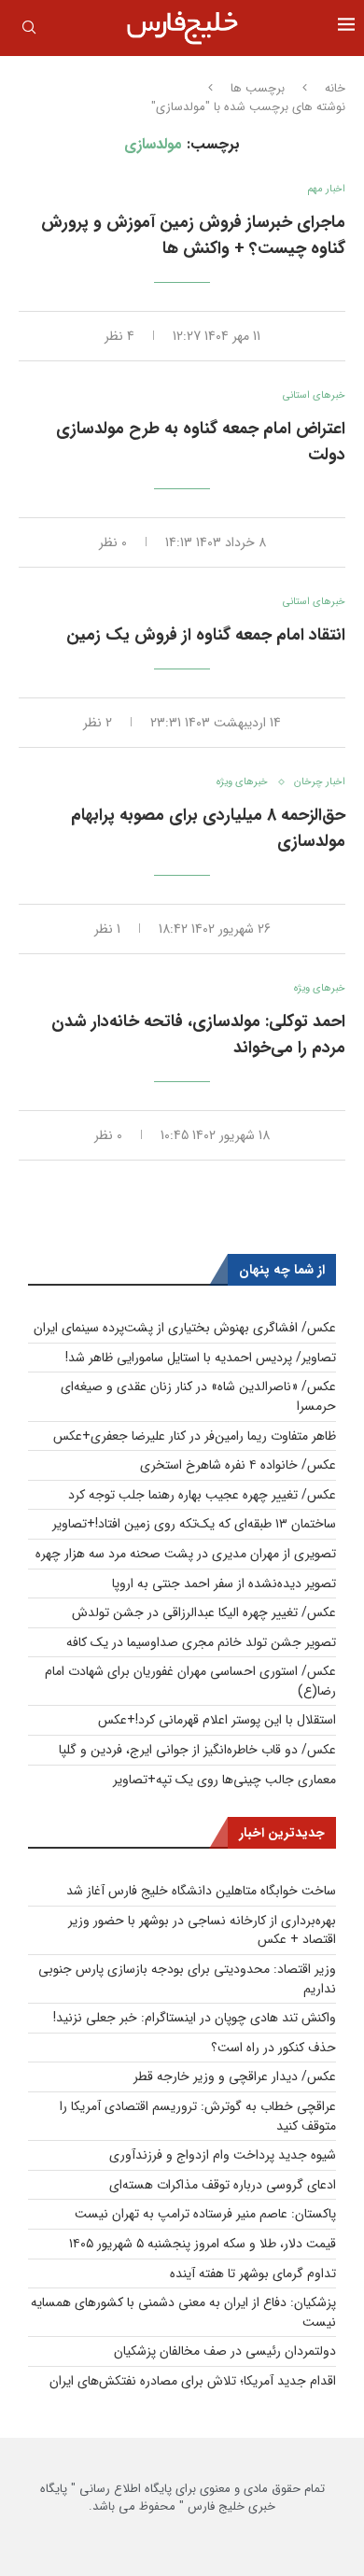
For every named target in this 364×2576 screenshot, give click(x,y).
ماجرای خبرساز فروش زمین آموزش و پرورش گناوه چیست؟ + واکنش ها (193, 235)
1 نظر (107, 929)
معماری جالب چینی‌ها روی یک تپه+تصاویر (224, 1780)
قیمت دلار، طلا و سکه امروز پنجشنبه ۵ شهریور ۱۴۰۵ (203, 2244)
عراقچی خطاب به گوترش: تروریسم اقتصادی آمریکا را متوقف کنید (198, 2116)
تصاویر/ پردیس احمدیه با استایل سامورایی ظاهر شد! (201, 1358)
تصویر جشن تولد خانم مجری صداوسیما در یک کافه (201, 1642)
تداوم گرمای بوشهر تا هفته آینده (253, 2273)
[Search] (29, 31)
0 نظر (113, 542)
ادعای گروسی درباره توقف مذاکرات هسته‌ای (223, 2185)
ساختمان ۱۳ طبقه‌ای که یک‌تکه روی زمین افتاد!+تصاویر (194, 1524)
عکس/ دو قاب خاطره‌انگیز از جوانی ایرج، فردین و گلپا (197, 1750)
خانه (335, 89)
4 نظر (119, 336)
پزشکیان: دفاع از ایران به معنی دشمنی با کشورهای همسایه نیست (183, 2312)
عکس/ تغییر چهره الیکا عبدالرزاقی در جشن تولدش (204, 1612)
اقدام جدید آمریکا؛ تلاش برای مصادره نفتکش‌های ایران (193, 2381)
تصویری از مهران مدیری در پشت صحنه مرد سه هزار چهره (186, 1554)
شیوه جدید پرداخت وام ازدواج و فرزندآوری (223, 2155)
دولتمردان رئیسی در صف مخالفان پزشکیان (225, 2351)
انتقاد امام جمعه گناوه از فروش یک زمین (206, 635)
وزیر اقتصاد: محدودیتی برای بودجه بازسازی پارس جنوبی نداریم (187, 1979)
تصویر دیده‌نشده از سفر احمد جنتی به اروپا (224, 1584)
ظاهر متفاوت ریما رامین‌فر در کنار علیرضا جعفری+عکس (195, 1436)
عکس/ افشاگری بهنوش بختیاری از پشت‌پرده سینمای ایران (185, 1328)
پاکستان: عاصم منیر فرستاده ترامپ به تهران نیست (205, 2214)
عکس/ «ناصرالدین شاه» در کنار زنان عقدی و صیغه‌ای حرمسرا (198, 1396)
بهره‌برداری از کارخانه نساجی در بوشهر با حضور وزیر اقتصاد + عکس (202, 1930)
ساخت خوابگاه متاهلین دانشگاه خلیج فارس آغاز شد (201, 1891)
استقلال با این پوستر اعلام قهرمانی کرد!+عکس (217, 1720)
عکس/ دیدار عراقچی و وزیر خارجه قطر (235, 2076)
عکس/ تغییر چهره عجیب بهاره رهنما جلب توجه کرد (202, 1495)
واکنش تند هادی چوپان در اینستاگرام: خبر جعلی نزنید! (195, 2018)
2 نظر (98, 723)
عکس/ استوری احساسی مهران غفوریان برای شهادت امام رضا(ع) (190, 1681)
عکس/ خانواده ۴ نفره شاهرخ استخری (238, 1465)
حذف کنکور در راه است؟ (273, 2048)
